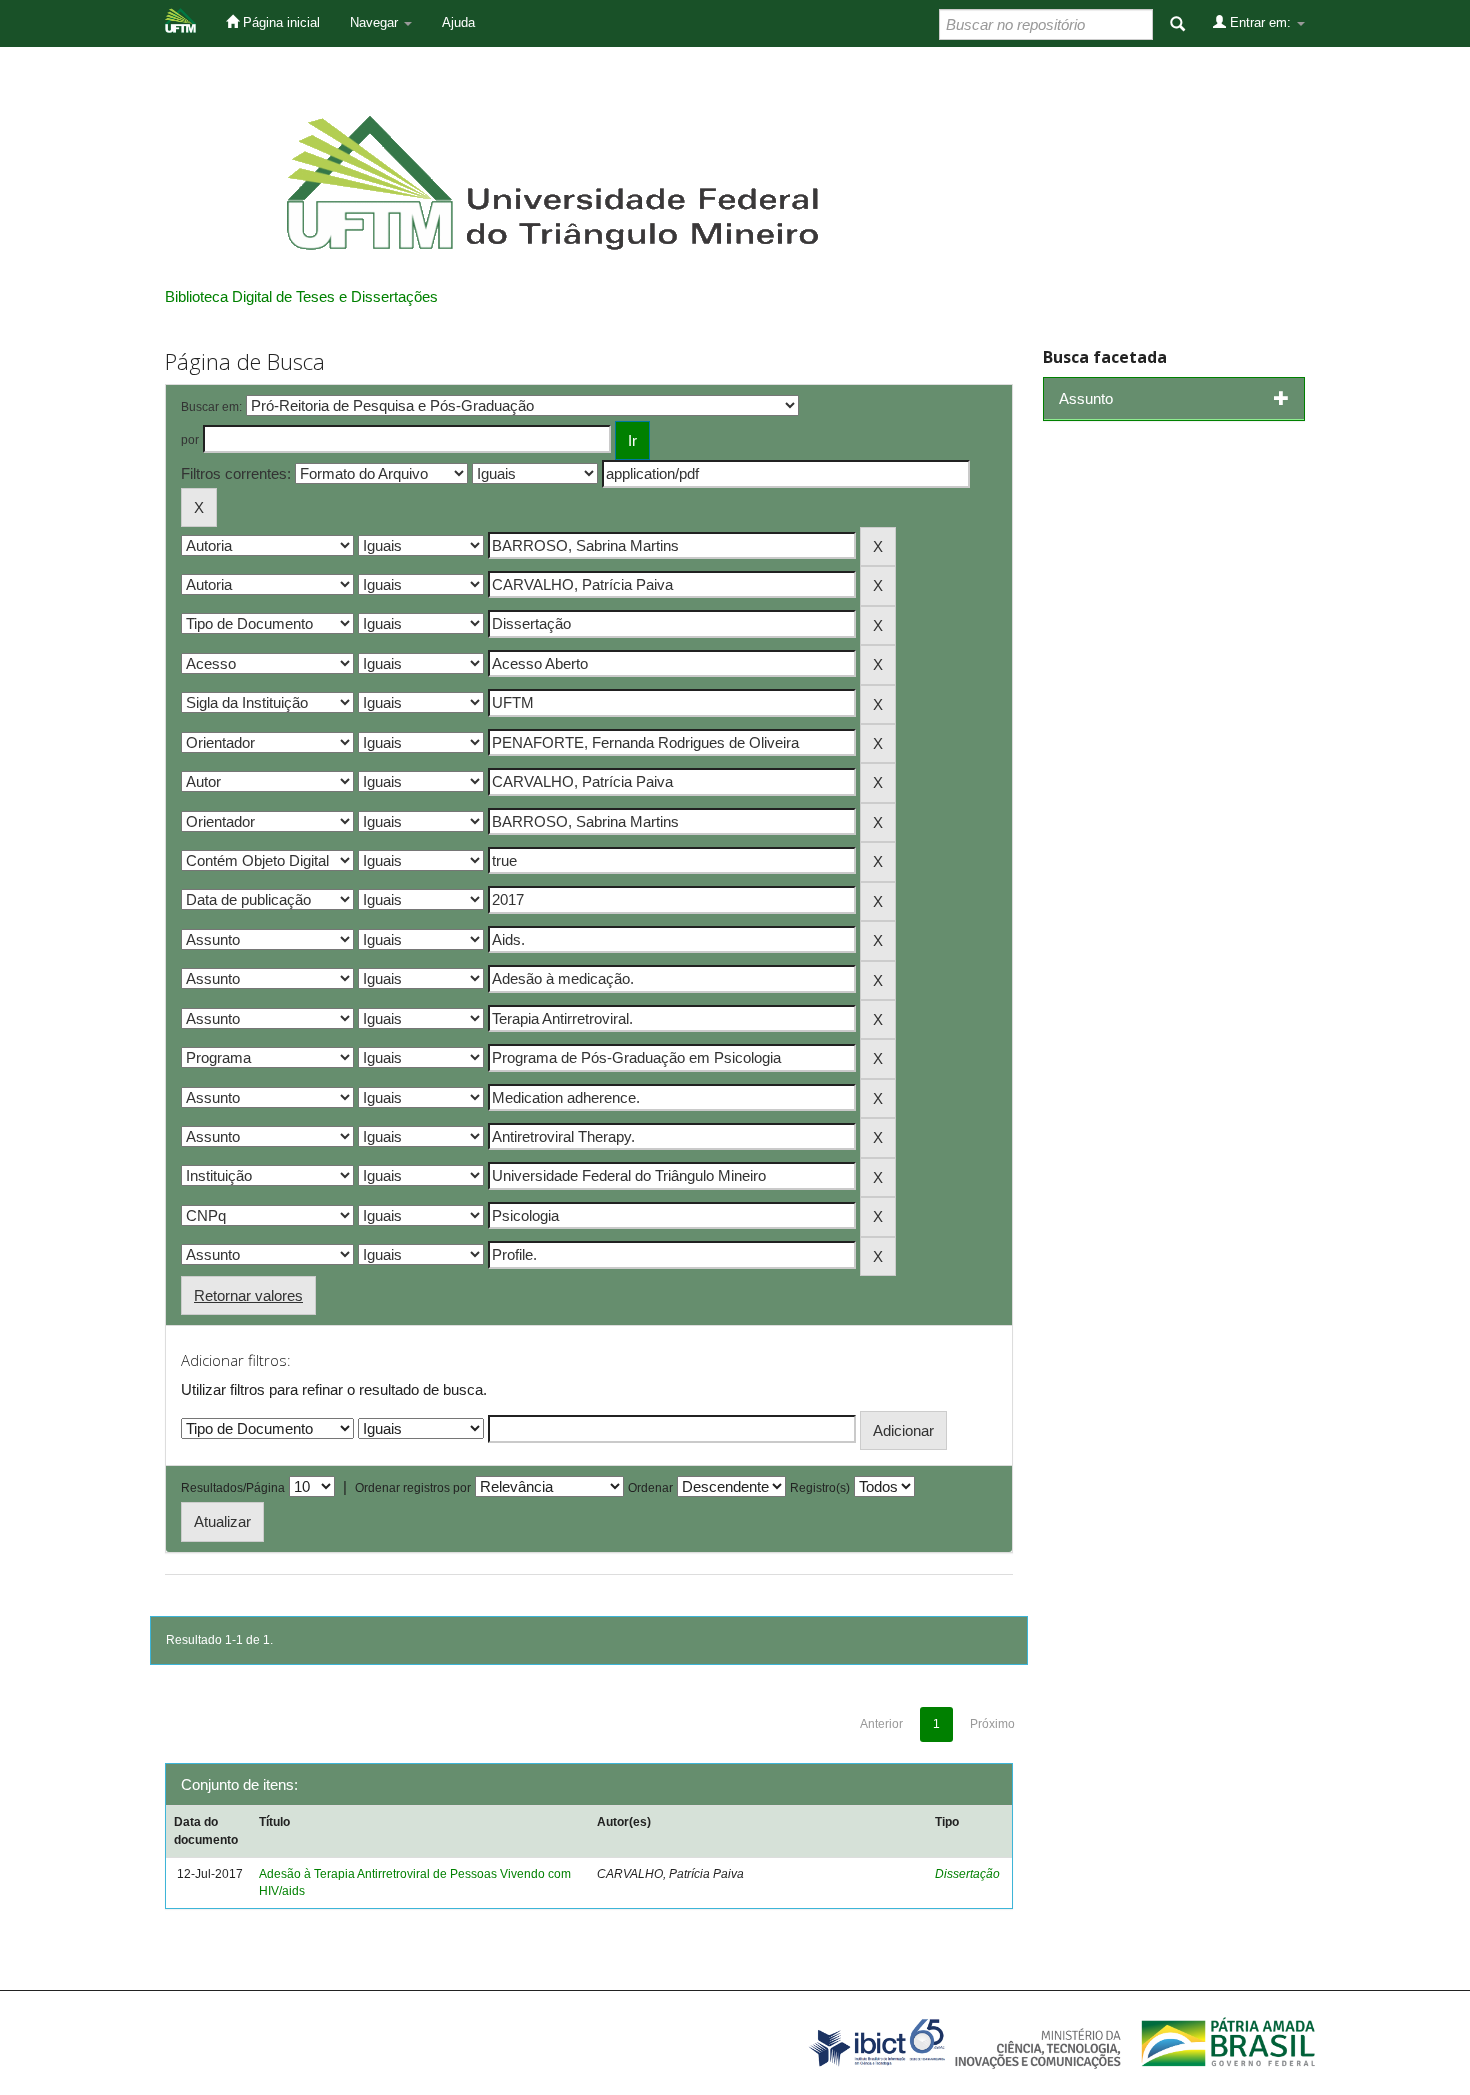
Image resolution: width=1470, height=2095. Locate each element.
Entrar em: (1260, 22)
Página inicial (279, 22)
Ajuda (458, 22)
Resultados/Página (233, 1488)
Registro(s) (820, 1488)
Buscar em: (211, 407)
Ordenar (650, 1488)
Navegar (376, 22)
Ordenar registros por (413, 1488)
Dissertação (967, 1874)
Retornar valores (248, 1295)
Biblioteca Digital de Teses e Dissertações (301, 296)
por (190, 440)
